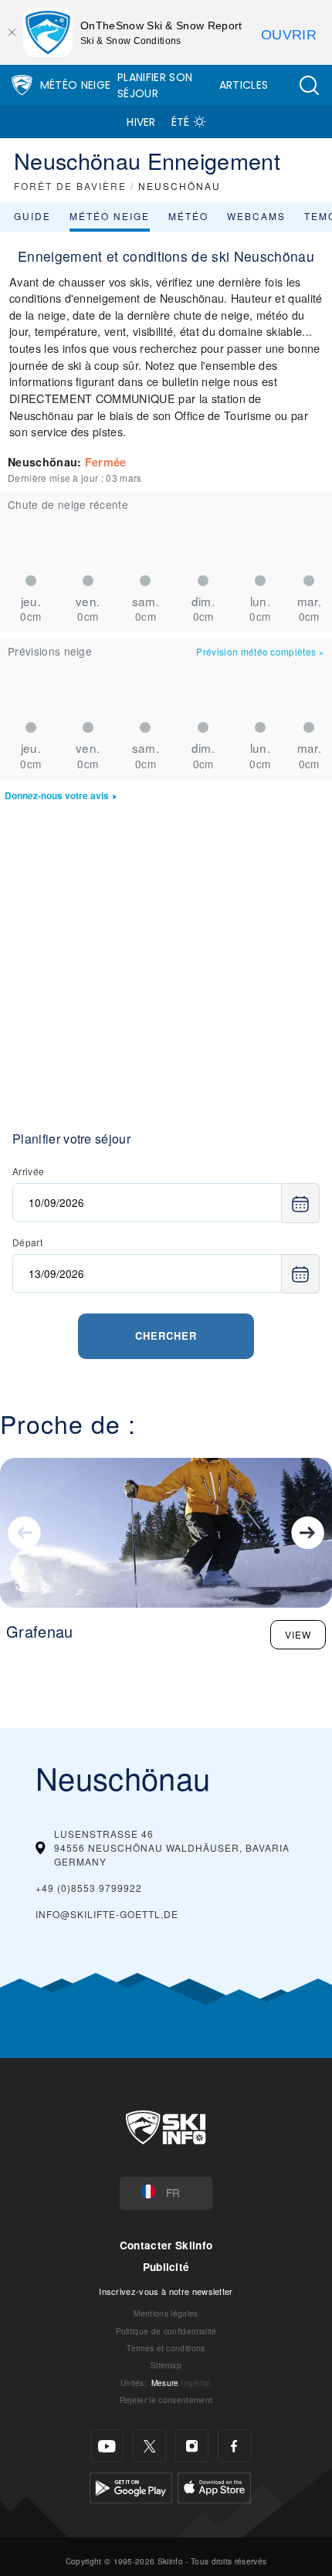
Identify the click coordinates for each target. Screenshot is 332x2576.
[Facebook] (234, 2446)
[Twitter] (149, 2446)
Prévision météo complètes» (260, 651)
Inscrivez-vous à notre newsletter (166, 2291)
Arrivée (28, 1171)
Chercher (166, 1335)
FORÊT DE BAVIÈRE (70, 186)
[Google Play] (131, 2486)
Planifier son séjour (155, 85)
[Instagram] (192, 2446)
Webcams (256, 216)
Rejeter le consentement (166, 2400)
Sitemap (166, 2365)
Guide (32, 216)
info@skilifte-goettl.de (107, 1914)
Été (181, 122)
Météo (188, 216)
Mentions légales (166, 2313)
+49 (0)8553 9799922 (89, 1888)
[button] (309, 85)
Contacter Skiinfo (166, 2245)
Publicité (166, 2267)
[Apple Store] (214, 2486)
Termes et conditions (166, 2348)
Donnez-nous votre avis (57, 796)
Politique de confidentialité (166, 2331)
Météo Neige (76, 85)
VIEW (298, 1634)
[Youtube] (107, 2446)
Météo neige (110, 216)
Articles (244, 85)
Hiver (141, 122)
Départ (27, 1242)
